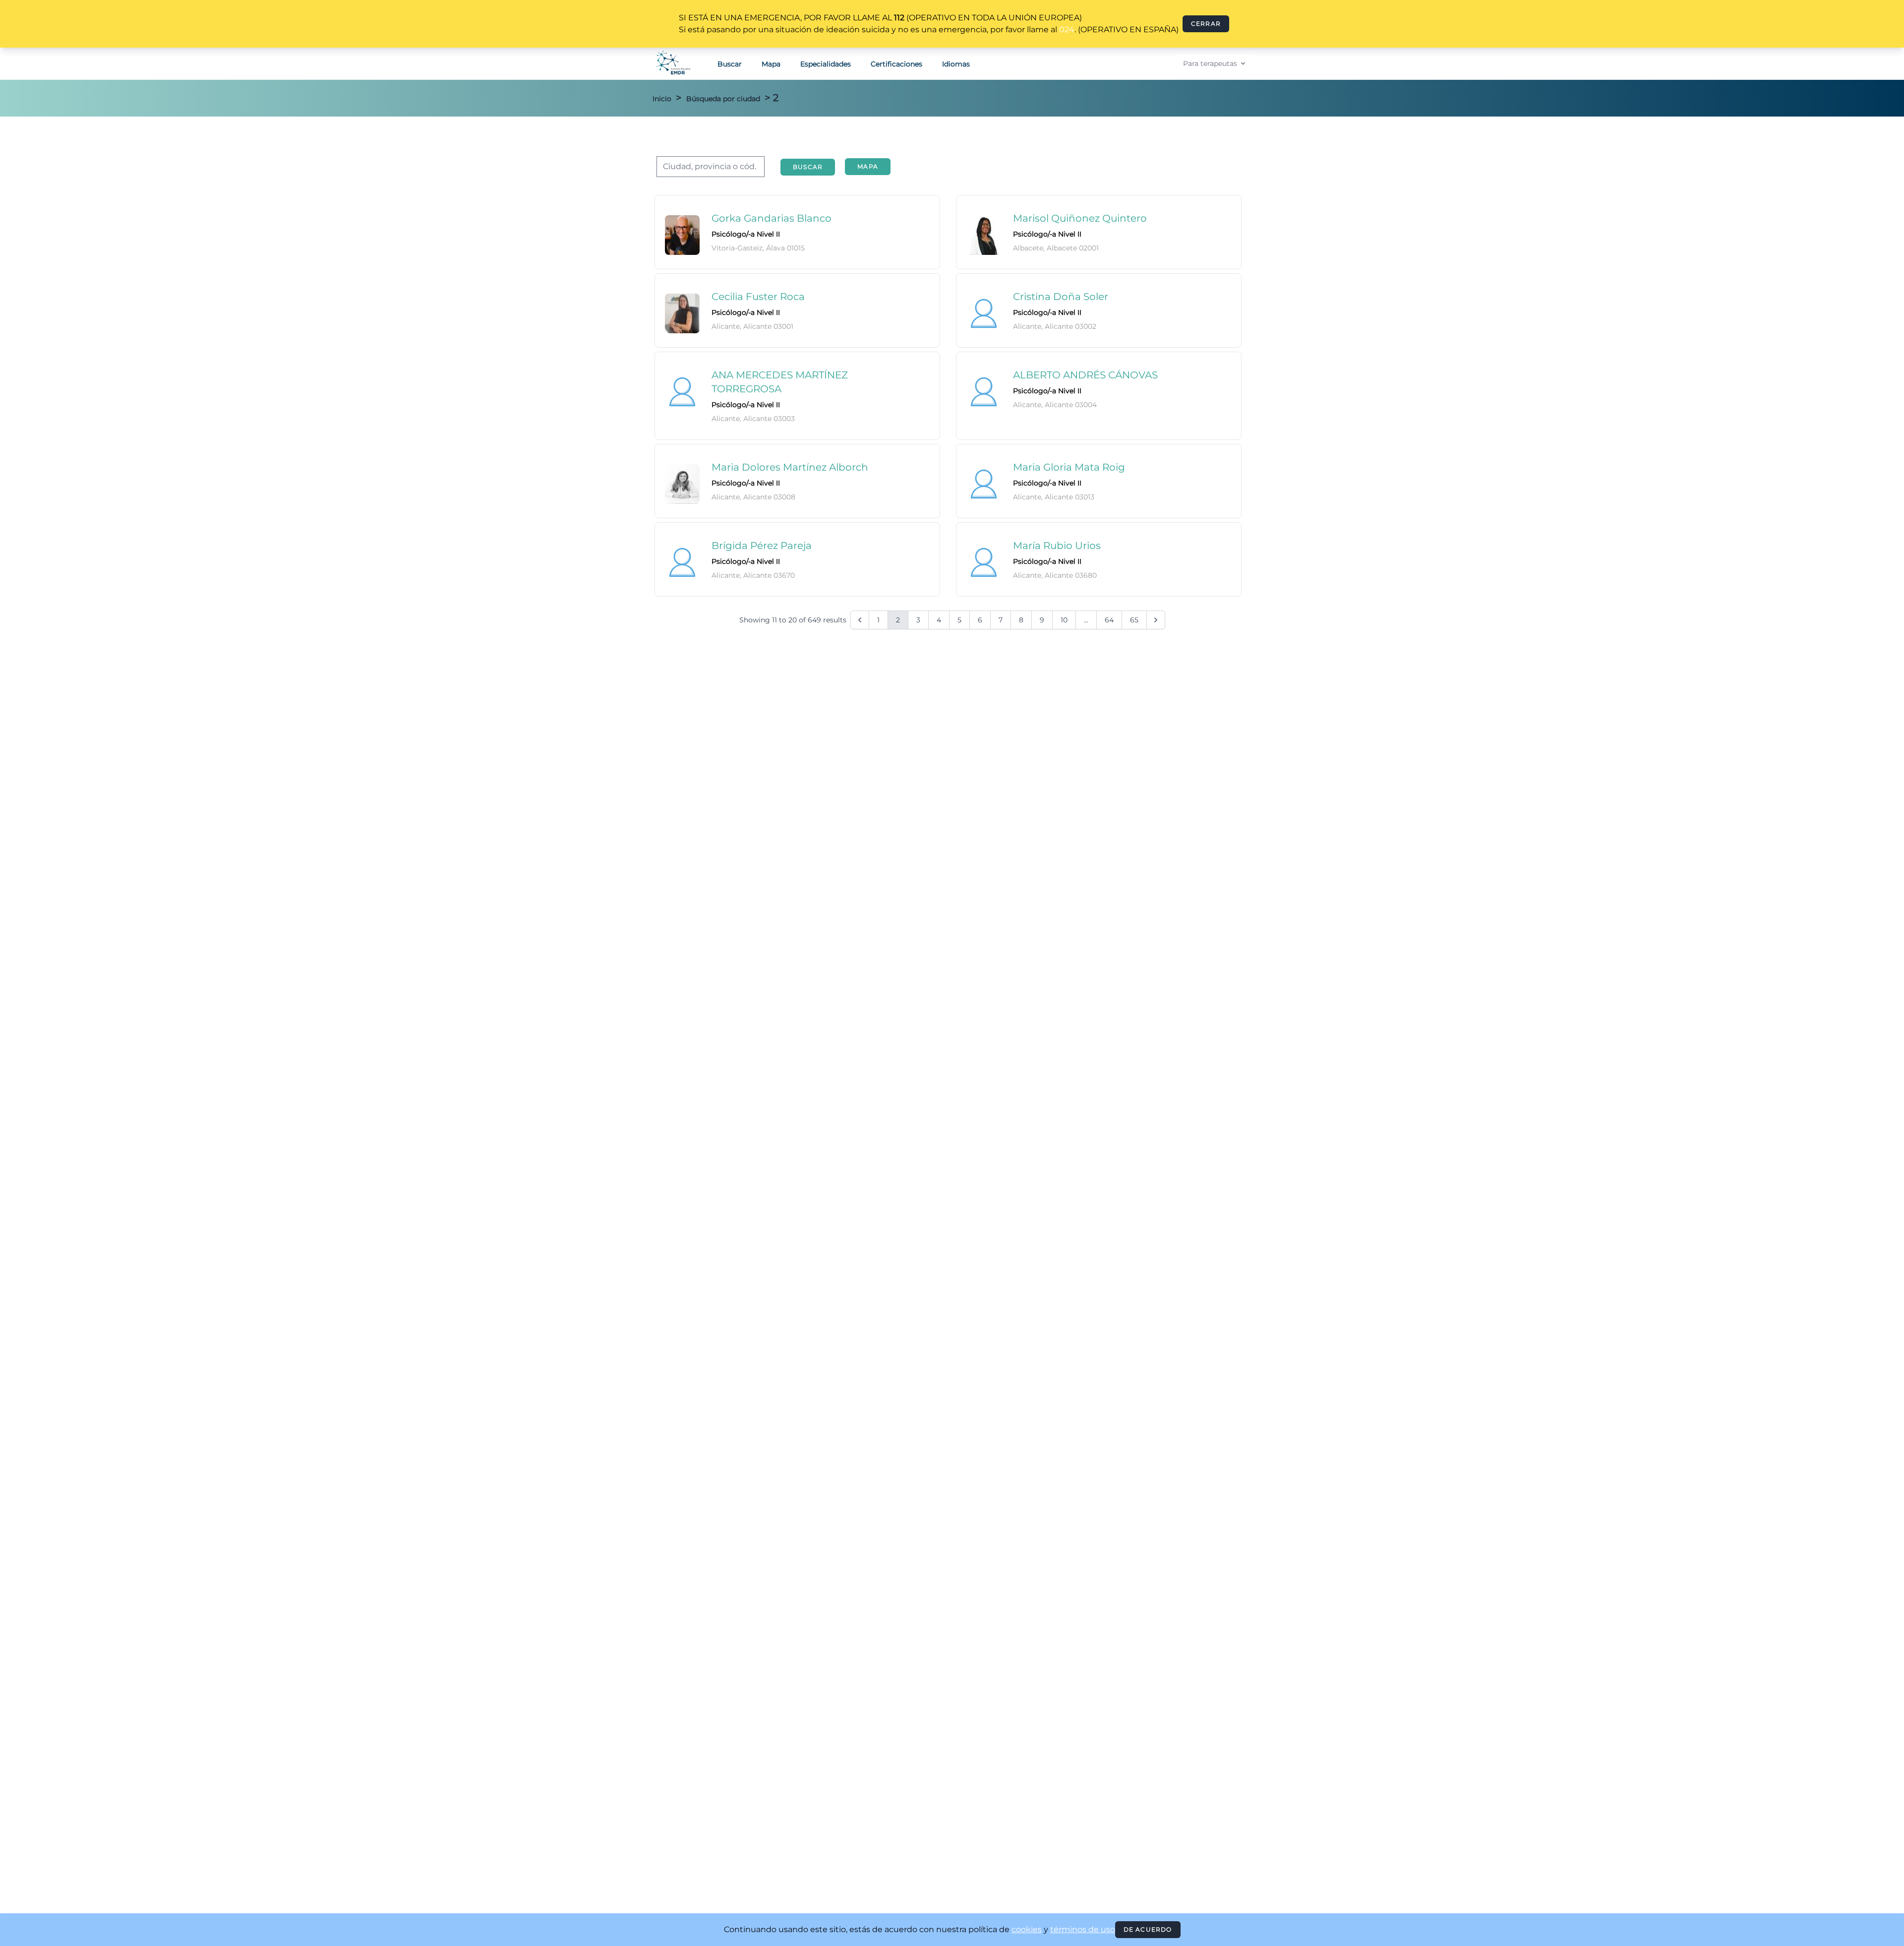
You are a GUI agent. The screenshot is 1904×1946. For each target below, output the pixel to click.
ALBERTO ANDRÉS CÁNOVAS (1085, 375)
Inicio (662, 99)
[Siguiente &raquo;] (1156, 620)
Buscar (730, 64)
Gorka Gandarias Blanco (772, 218)
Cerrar (1206, 24)
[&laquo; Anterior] (860, 620)
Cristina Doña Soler (1061, 297)
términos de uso (1083, 1929)
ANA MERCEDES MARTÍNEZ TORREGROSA (780, 382)
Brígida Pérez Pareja (762, 546)
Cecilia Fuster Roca (758, 297)
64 (1109, 620)
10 (1064, 620)
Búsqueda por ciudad (723, 99)
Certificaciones (896, 64)
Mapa (771, 64)
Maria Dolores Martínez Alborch (790, 467)
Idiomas (956, 64)
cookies (1027, 1929)
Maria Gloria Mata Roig (1069, 467)
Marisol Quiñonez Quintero (1080, 218)
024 (1067, 30)
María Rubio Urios (1057, 546)
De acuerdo (1148, 1929)
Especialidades (826, 64)
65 (1134, 620)
